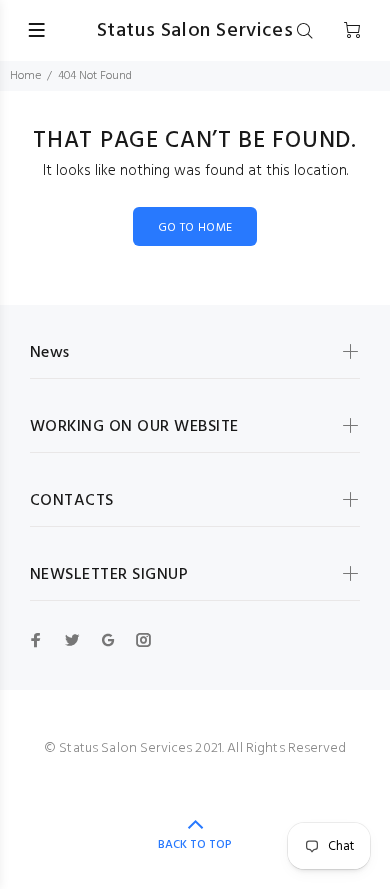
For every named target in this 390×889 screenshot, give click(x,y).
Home (25, 76)
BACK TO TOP (195, 845)
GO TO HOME (195, 228)
